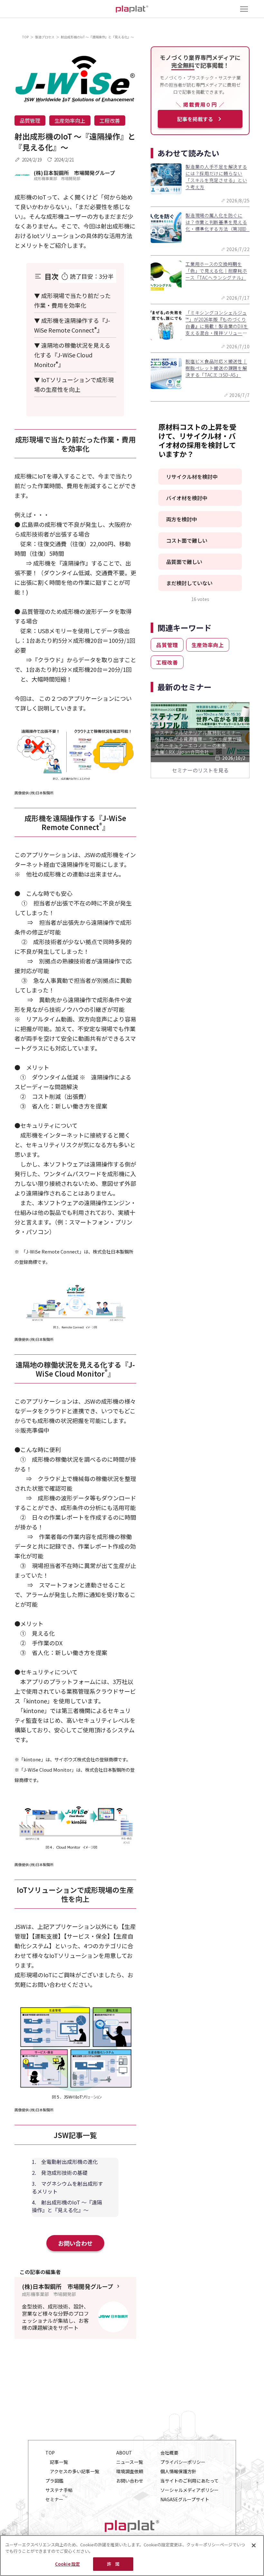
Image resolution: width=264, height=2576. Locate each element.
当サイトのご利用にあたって (189, 2481)
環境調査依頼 (130, 2471)
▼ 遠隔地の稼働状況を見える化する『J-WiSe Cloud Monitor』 (72, 355)
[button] (200, 477)
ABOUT (124, 2453)
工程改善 (110, 121)
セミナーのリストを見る (200, 770)
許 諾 (113, 2564)
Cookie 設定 (67, 2564)
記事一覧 (59, 2462)
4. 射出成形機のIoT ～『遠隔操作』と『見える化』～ (67, 2206)
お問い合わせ (75, 2243)
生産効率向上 (70, 121)
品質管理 (30, 121)
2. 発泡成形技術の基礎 (60, 2173)
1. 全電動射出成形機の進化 (65, 2162)
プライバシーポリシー (183, 2462)
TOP (25, 37)
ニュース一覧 (130, 2462)
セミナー (54, 2499)
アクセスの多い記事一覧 (75, 2471)
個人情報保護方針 (178, 2471)
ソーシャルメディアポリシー (189, 2490)
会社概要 (169, 2453)
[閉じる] (254, 2545)
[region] (132, 2556)
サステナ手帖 (59, 2490)
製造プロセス (45, 37)
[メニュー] (244, 9)
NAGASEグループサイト (185, 2499)
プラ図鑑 (54, 2481)
